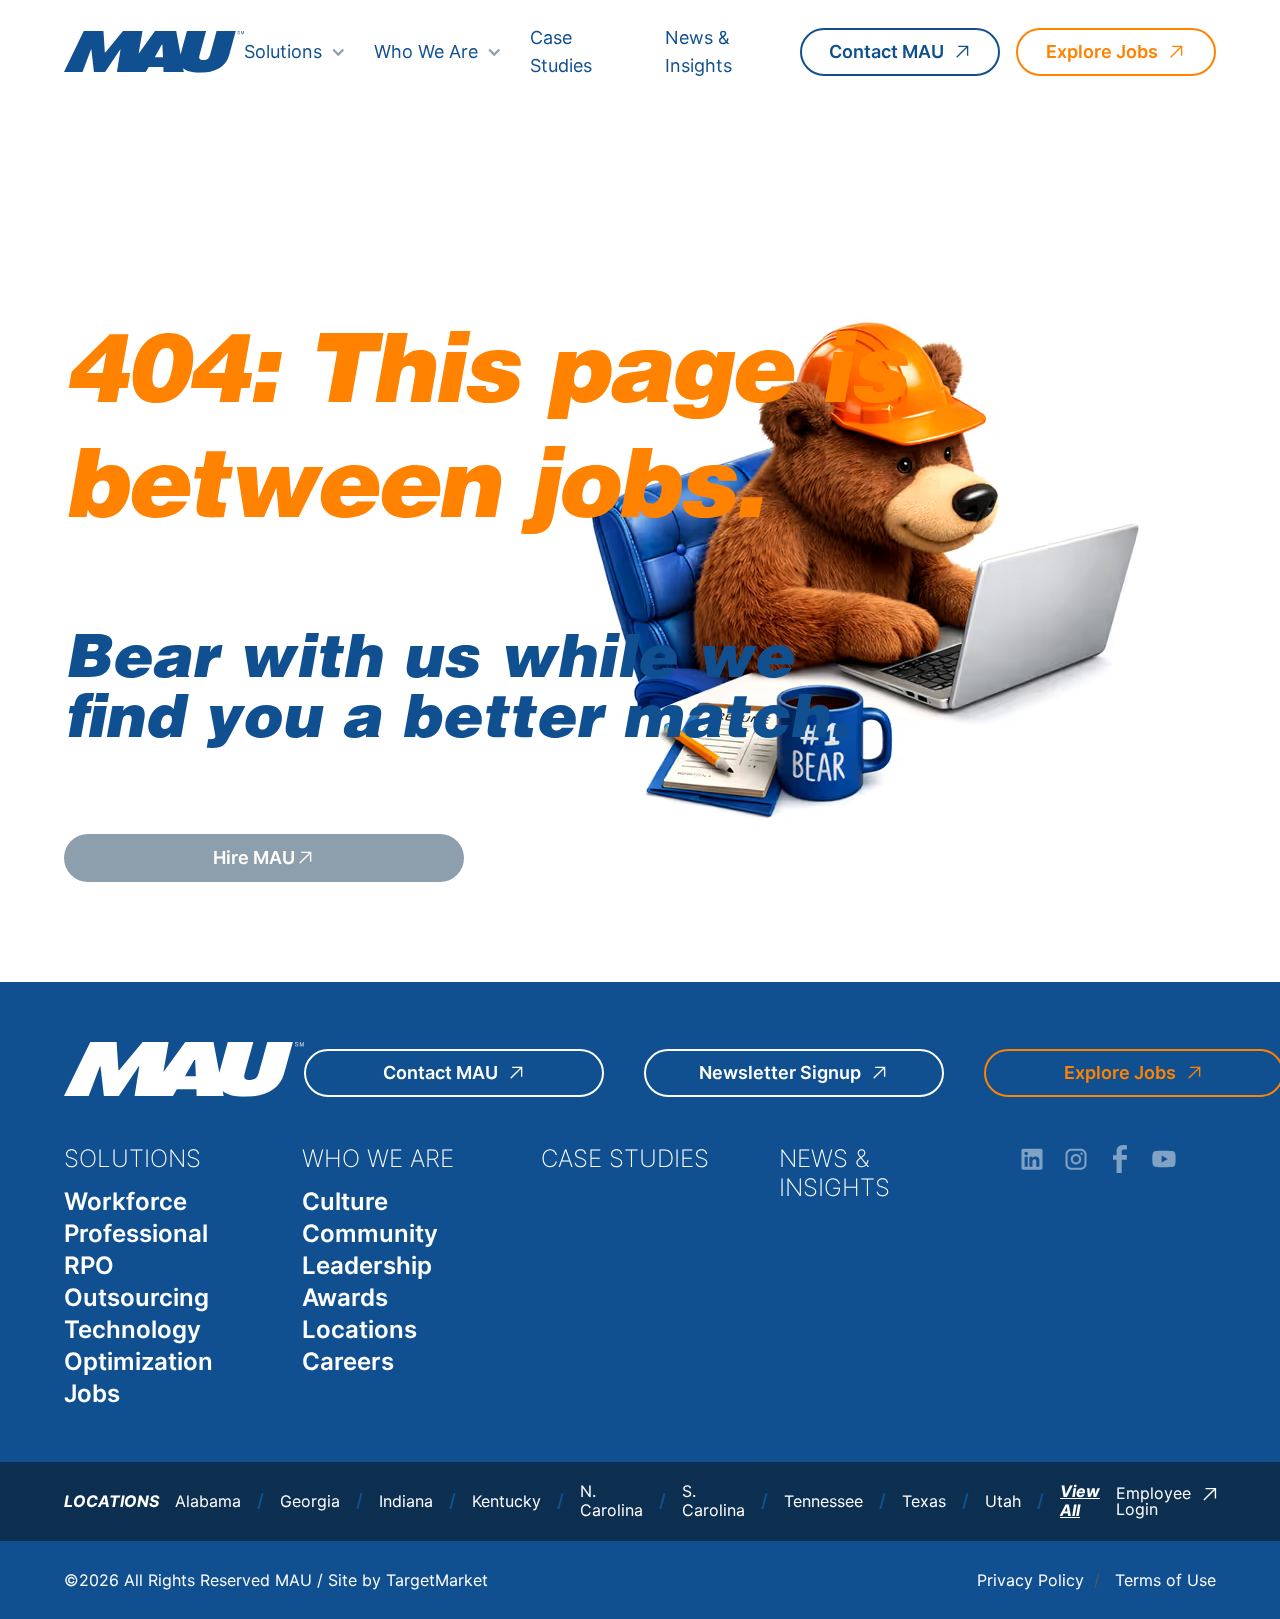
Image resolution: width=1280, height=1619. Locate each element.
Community (370, 1233)
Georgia (310, 1501)
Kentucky (506, 1501)
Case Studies (561, 51)
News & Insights (698, 51)
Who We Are (426, 51)
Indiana (406, 1501)
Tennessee (823, 1501)
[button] (295, 52)
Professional (136, 1233)
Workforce (125, 1201)
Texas (924, 1501)
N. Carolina (611, 1501)
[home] (154, 51)
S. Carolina (713, 1501)
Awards (345, 1297)
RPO (89, 1265)
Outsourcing (136, 1297)
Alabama (208, 1501)
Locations (359, 1329)
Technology (132, 1329)
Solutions (283, 51)
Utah (1003, 1501)
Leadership (367, 1265)
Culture (345, 1201)
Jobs (92, 1393)
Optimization (138, 1361)
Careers (348, 1361)
